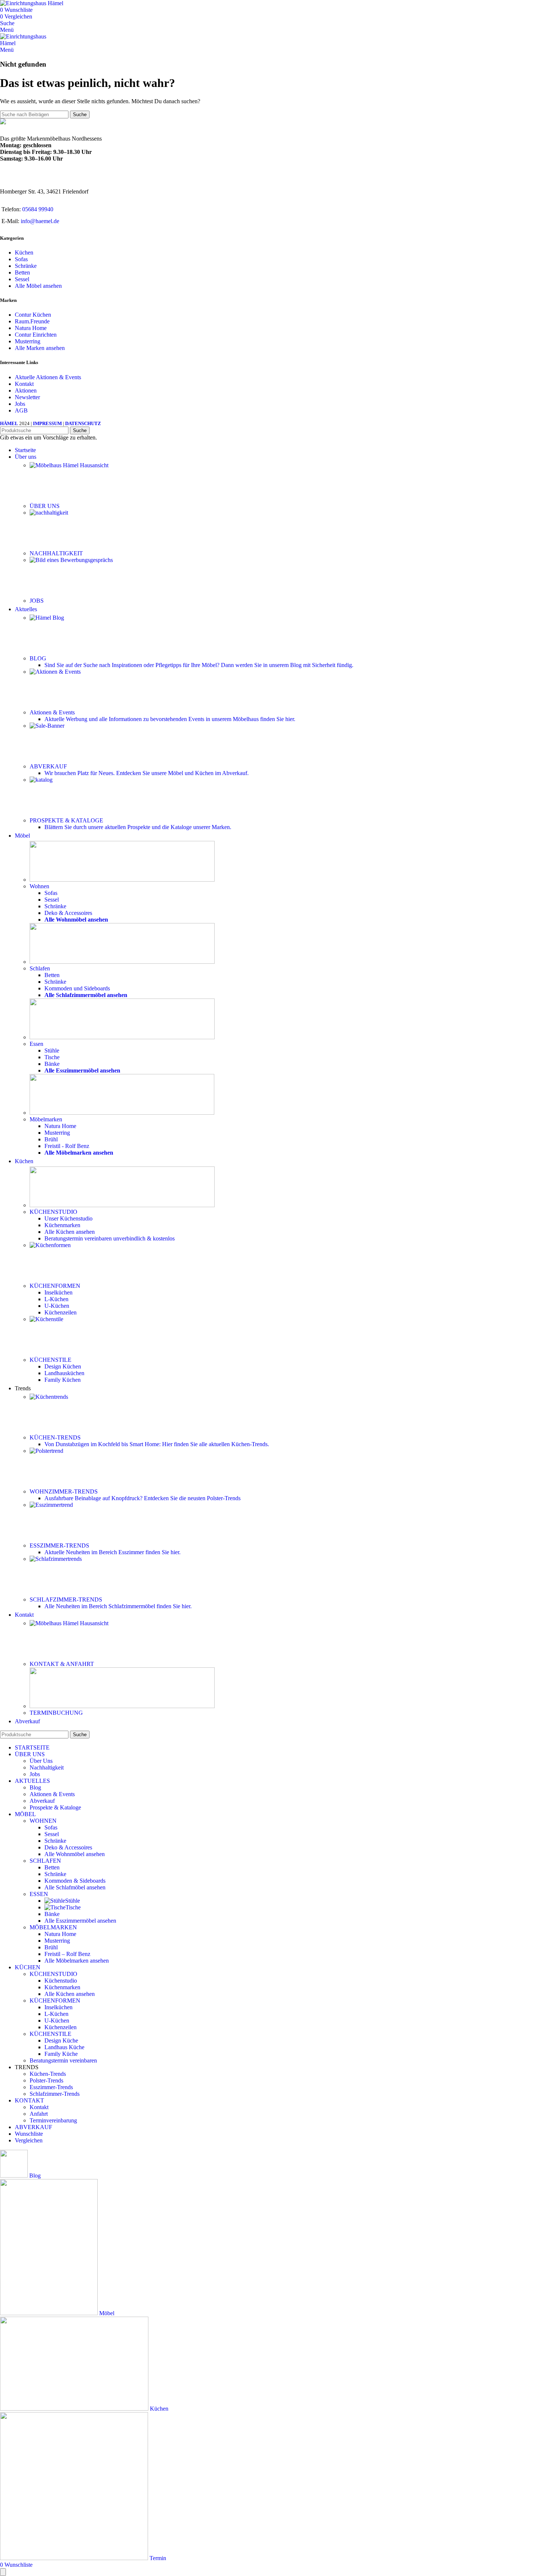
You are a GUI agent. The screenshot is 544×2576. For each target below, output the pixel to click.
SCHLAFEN (45, 1861)
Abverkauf (42, 1801)
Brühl (51, 1139)
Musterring (28, 341)
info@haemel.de (40, 221)
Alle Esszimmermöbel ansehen (80, 1921)
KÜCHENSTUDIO (53, 1974)
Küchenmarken (62, 1225)
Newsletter (27, 397)
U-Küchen (57, 1306)
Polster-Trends (46, 2080)
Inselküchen (58, 1292)
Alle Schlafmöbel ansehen (75, 1887)
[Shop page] (122, 880)
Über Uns (41, 1761)
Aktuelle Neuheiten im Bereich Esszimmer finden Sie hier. (113, 1552)
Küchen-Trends (48, 2074)
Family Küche (61, 2054)
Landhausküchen (64, 1373)
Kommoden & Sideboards (75, 1881)
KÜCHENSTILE (51, 2034)
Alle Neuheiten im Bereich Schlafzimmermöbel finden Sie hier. (118, 1606)
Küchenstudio (61, 1981)
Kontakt (24, 384)
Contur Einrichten (36, 335)
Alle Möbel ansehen (38, 286)
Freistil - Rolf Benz (67, 1146)
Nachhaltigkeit (47, 1767)
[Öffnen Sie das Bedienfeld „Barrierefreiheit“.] (3, 2572)
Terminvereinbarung (53, 2120)
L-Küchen (56, 1299)
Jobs (20, 404)
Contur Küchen (33, 315)
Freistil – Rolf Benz (67, 1954)
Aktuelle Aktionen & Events (48, 377)
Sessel (22, 279)
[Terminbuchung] (122, 1706)
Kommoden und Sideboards (77, 988)
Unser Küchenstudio (68, 1218)
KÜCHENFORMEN (55, 2001)
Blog (35, 1787)
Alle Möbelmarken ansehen (77, 1961)
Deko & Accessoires (68, 913)
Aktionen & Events (52, 1794)
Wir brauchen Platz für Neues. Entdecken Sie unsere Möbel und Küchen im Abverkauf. (147, 773)
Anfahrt (39, 2114)
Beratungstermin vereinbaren (110, 1238)
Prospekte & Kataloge (55, 1807)
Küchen (24, 252)
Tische (52, 1057)
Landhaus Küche (64, 2047)
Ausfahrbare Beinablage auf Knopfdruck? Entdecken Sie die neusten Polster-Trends (142, 1498)
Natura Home (31, 328)
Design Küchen (63, 1366)
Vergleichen (29, 2140)
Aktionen (26, 390)
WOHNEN (43, 1821)
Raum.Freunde (32, 321)
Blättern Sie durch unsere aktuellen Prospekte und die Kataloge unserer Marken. (138, 827)
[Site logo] (32, 3)
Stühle (52, 1050)
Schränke (26, 266)
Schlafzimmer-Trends (55, 2094)
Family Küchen (63, 1380)
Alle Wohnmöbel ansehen (75, 1854)
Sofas (21, 259)
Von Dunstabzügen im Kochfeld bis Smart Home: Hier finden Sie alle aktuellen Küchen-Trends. (157, 1444)
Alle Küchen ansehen (70, 1232)
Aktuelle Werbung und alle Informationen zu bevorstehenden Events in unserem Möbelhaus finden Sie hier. (170, 719)
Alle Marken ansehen (40, 348)
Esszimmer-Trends (51, 2087)
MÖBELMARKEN (53, 1927)
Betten (22, 272)
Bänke (52, 1064)
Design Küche (61, 2040)
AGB (21, 410)
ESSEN (39, 1894)
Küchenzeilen (61, 1312)
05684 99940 (38, 209)
